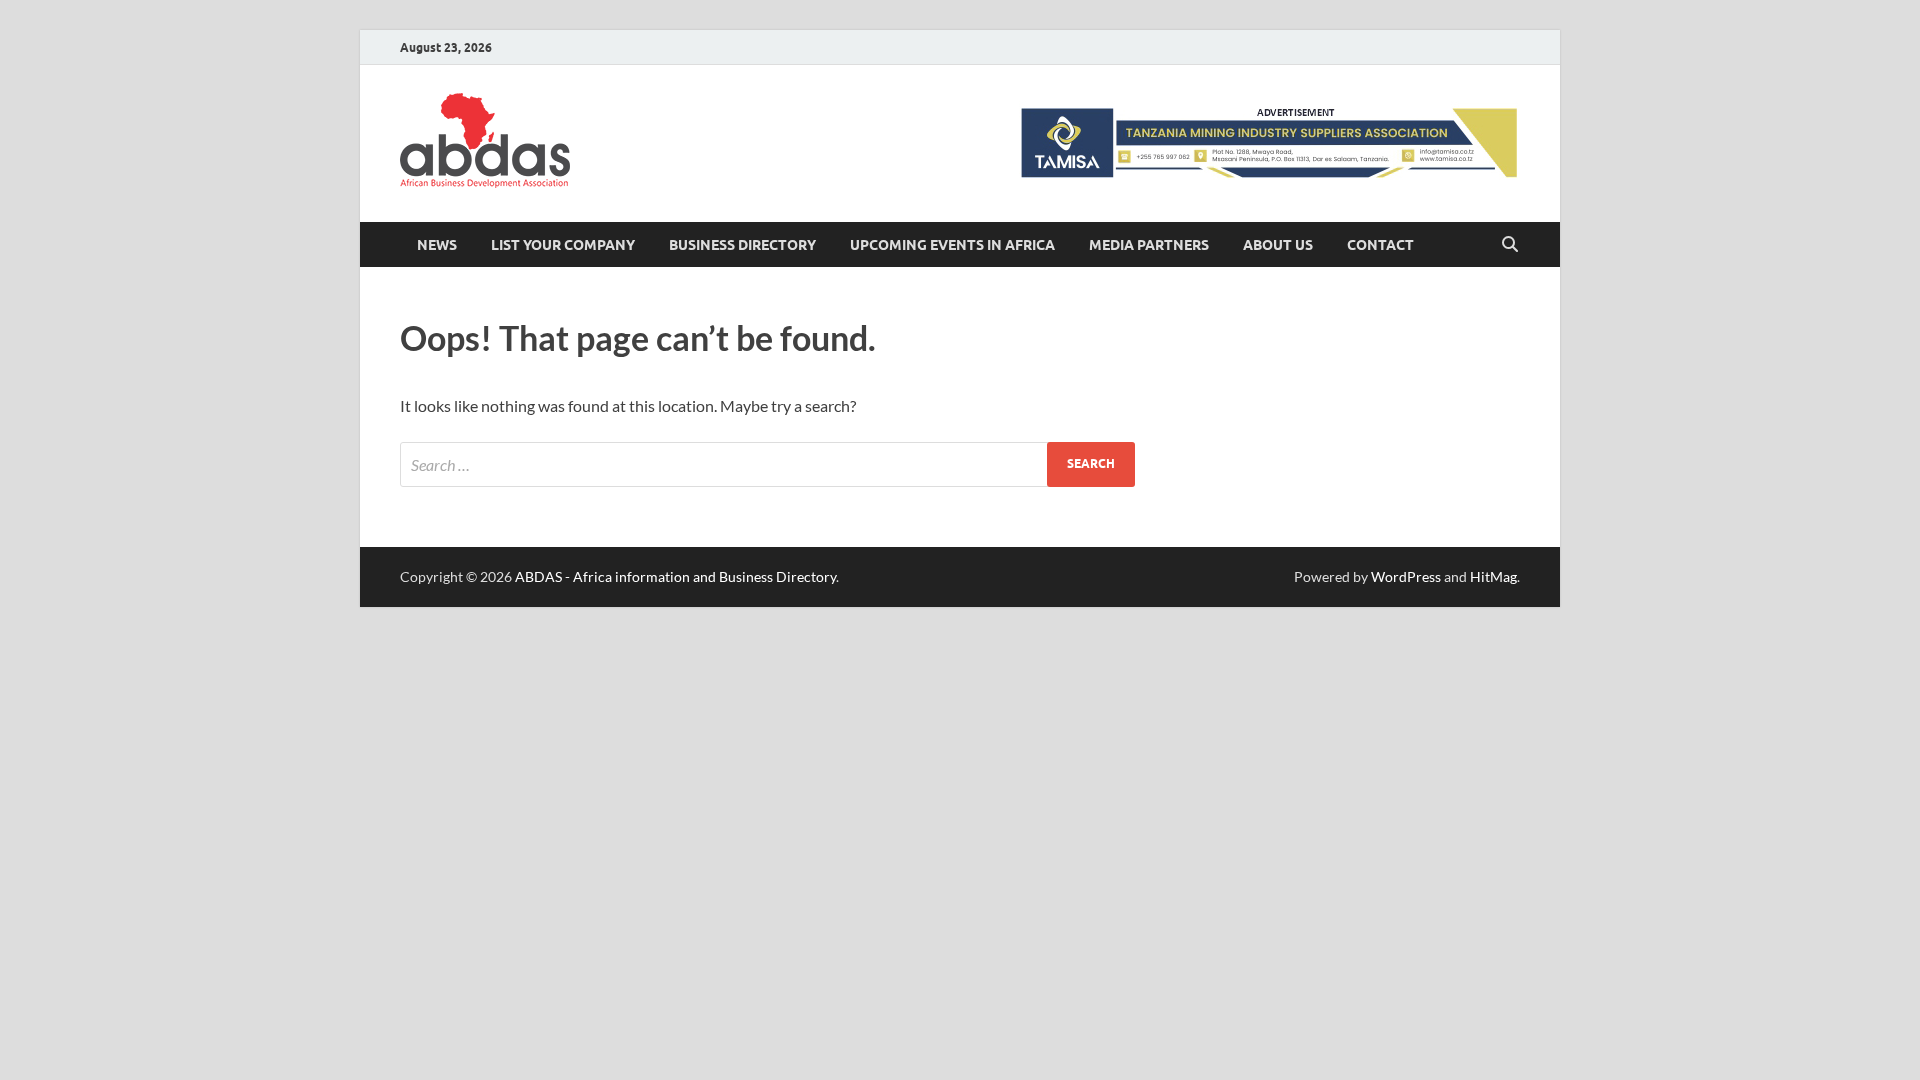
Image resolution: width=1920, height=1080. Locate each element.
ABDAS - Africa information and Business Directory (675, 576)
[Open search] (1510, 245)
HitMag (1493, 576)
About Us (1278, 245)
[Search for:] (767, 464)
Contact (1380, 245)
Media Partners (1149, 245)
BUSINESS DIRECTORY (742, 245)
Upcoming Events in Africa (952, 245)
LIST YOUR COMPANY (563, 245)
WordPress (1406, 576)
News (437, 245)
